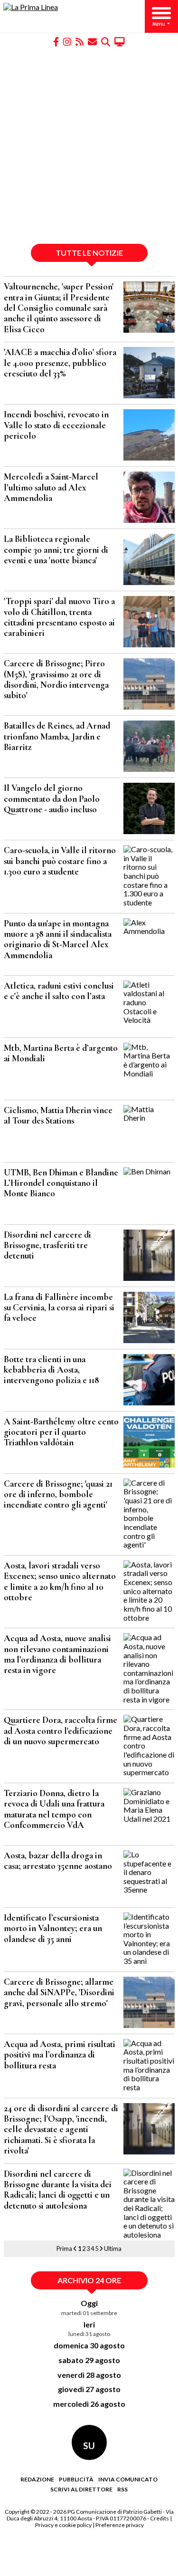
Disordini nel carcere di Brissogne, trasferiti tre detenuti (47, 1245)
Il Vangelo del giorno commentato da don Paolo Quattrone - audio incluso (52, 799)
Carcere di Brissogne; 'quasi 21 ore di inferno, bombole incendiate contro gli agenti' (58, 1495)
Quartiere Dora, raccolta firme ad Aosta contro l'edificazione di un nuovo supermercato (61, 1731)
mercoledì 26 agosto (89, 2404)
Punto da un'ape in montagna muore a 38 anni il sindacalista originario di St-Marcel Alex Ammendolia (58, 939)
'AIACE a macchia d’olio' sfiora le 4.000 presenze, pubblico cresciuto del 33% (60, 363)
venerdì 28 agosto (89, 2375)
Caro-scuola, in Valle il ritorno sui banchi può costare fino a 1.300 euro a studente (60, 861)
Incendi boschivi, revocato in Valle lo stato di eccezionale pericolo (56, 425)
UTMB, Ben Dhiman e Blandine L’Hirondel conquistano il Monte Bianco (61, 1183)
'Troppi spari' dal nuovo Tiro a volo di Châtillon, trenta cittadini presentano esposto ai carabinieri (59, 617)
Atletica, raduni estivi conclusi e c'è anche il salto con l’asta (59, 991)
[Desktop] (120, 41)
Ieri (89, 2324)
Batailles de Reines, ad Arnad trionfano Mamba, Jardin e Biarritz (57, 736)
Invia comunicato (128, 2479)
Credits (159, 2518)
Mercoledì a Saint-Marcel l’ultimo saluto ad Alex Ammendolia (51, 487)
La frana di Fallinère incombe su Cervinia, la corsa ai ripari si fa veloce (59, 1308)
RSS (122, 2489)
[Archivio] (106, 41)
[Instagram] (67, 41)
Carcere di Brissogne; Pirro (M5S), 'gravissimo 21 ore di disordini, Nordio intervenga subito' (56, 679)
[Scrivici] (92, 41)
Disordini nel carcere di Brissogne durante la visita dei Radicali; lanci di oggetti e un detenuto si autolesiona (58, 2190)
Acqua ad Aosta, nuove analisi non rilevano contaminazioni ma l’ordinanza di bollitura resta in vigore (57, 1654)
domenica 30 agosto (89, 2345)
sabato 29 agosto (89, 2360)
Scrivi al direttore (81, 2489)
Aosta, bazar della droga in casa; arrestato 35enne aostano (58, 1861)
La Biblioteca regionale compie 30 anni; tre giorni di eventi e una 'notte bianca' (56, 550)
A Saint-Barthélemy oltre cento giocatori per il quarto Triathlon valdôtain (61, 1432)
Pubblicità (76, 2479)
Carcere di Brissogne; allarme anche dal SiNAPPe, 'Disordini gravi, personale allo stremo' (59, 1993)
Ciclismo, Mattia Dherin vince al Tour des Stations (58, 1115)
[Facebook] (56, 41)
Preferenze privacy (120, 2525)
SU (89, 2446)
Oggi (89, 2303)
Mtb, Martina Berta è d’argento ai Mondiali (61, 1053)
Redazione (37, 2479)
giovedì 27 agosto (89, 2389)
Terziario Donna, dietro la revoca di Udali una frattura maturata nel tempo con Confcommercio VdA (54, 1809)
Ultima (113, 2249)
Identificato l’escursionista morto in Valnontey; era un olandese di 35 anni (53, 1928)
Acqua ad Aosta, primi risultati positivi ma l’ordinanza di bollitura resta (60, 2055)
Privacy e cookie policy (63, 2525)
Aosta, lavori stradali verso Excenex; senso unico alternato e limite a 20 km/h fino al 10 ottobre (60, 1581)
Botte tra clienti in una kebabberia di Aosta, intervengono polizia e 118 (52, 1370)
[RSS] (80, 41)
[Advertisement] (89, 145)
